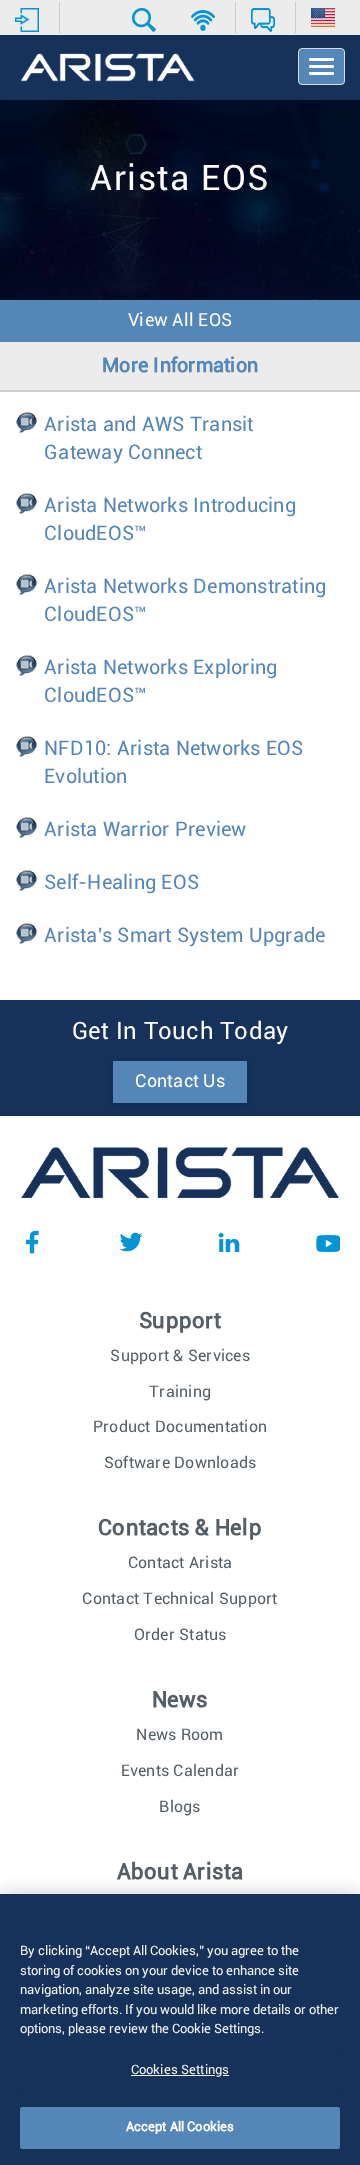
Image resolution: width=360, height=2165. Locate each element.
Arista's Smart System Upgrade (184, 936)
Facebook (32, 1242)
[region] (180, 2029)
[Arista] (107, 69)
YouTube (328, 1242)
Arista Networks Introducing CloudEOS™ (170, 520)
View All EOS (180, 321)
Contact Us (180, 1082)
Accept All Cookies (180, 2127)
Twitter (131, 1242)
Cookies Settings (180, 2070)
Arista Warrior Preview (145, 830)
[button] (146, 20)
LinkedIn (229, 1242)
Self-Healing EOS (121, 883)
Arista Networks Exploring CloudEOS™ (160, 682)
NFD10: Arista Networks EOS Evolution (174, 763)
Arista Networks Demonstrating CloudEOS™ (185, 601)
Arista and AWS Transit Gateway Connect (149, 439)
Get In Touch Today (180, 1032)
